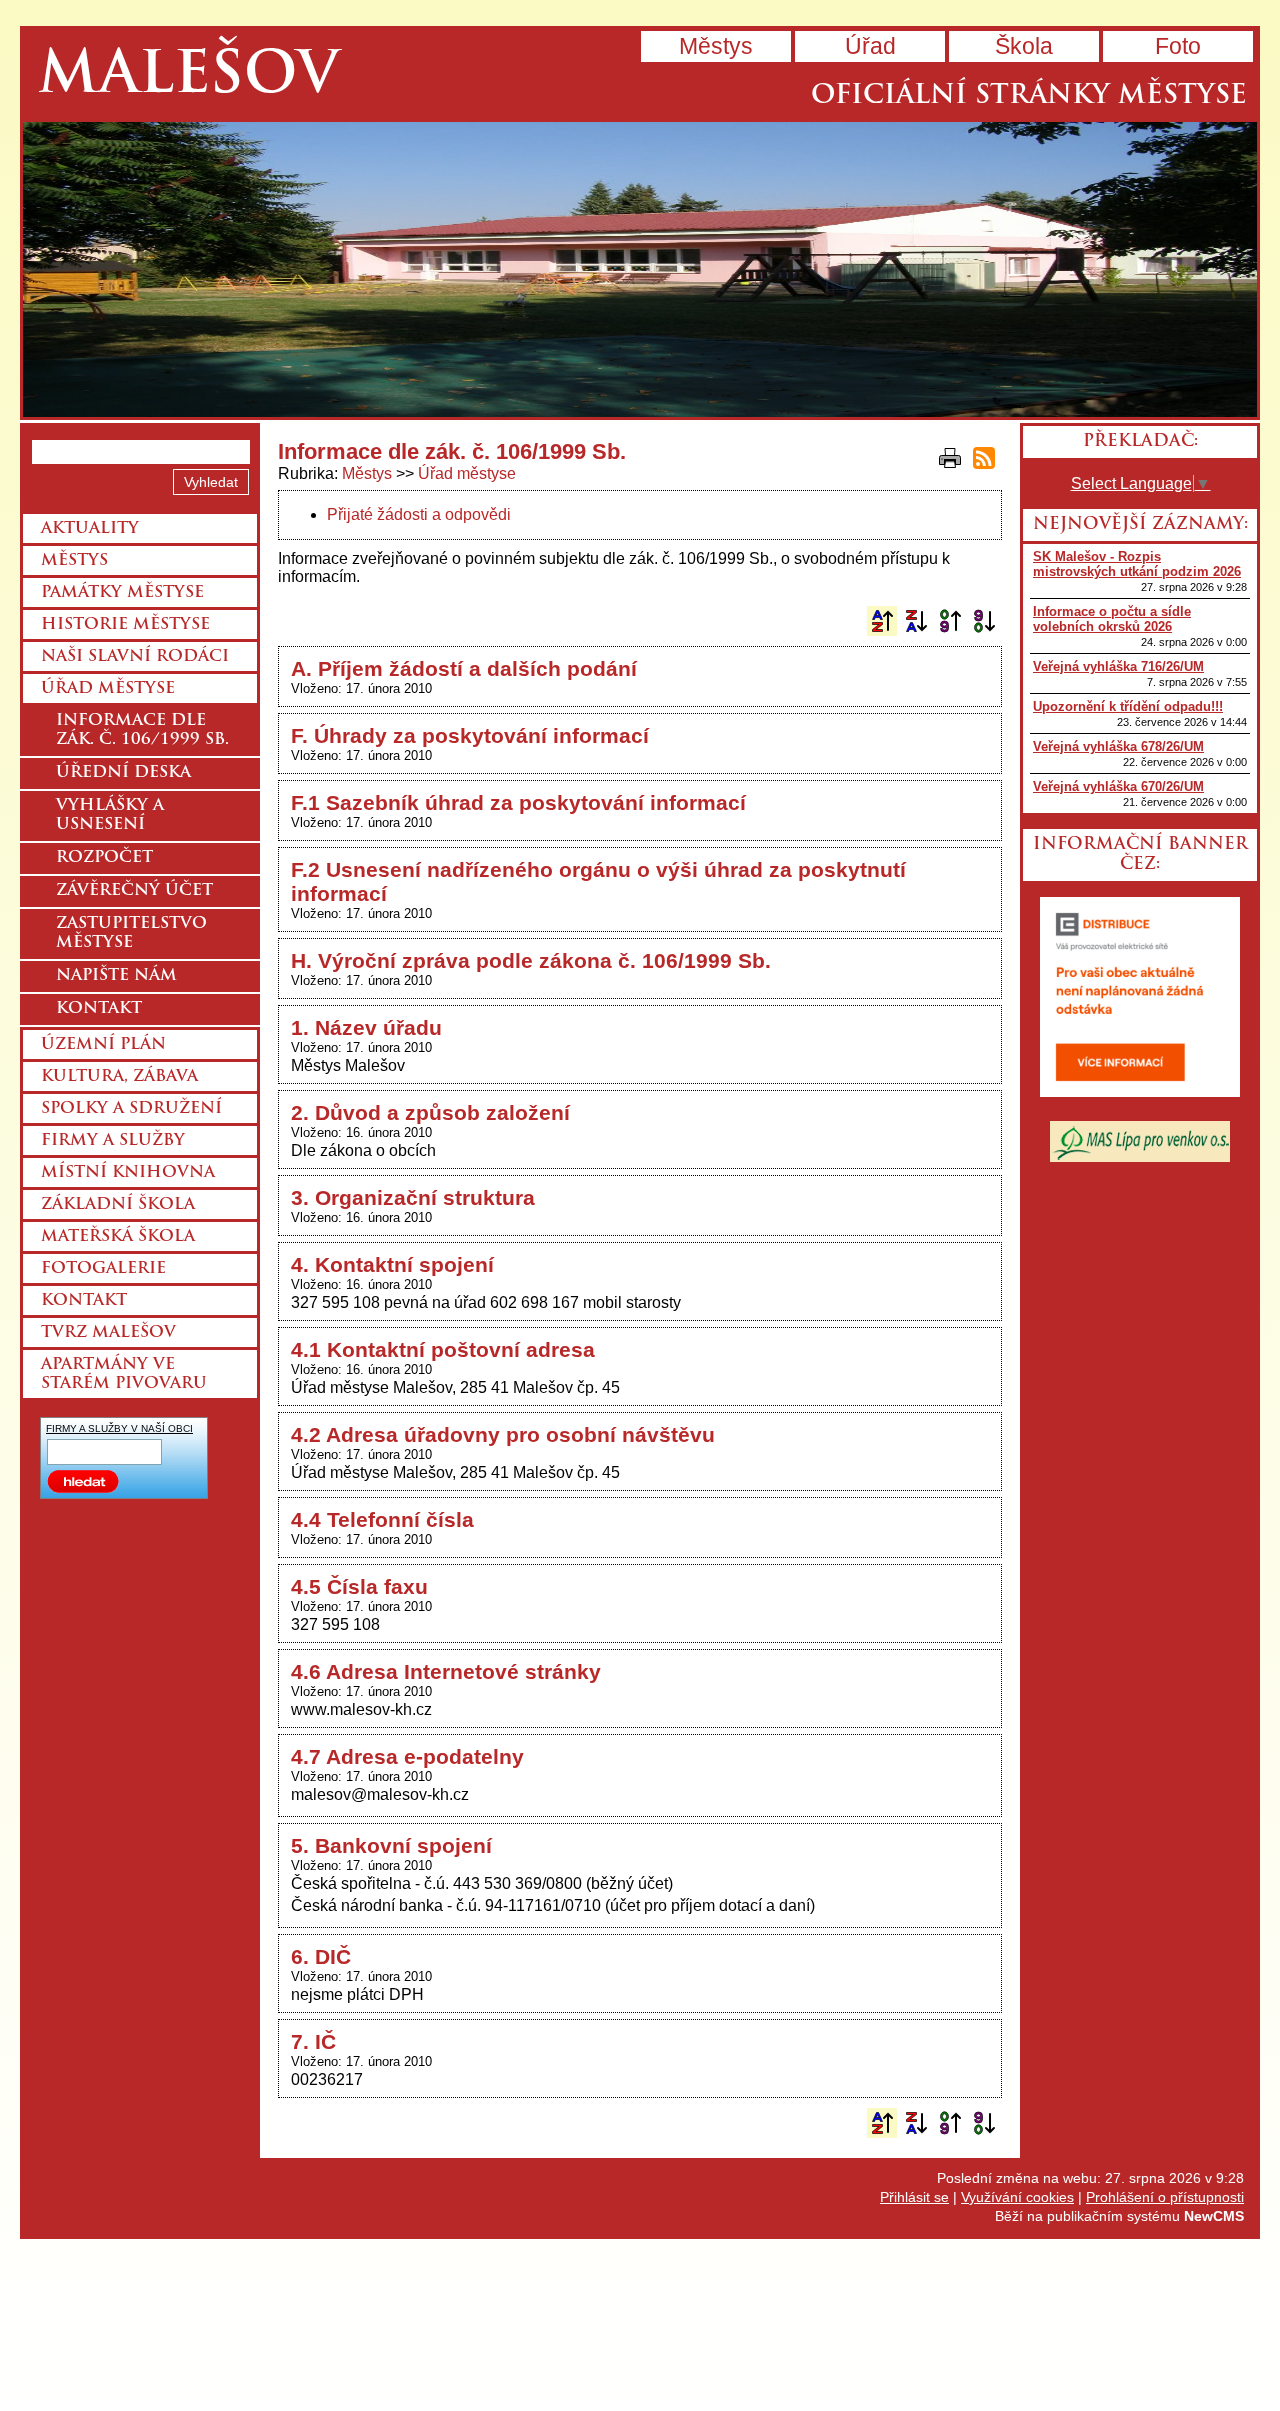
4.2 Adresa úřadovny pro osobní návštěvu (503, 1434)
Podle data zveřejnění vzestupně (950, 621)
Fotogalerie (103, 1269)
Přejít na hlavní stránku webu (640, 269)
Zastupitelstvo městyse (131, 933)
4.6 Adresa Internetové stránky (446, 1671)
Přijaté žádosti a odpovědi (419, 514)
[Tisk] (950, 458)
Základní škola (118, 1205)
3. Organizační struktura (413, 1197)
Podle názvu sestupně (916, 621)
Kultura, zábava (119, 1077)
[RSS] (984, 458)
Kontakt (99, 1009)
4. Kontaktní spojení (392, 1264)
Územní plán (103, 1045)
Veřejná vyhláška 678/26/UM (1118, 746)
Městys (716, 46)
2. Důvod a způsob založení (430, 1112)
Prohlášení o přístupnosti (1165, 2197)
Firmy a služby (113, 1141)
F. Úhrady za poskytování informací (470, 735)
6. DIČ (321, 1956)
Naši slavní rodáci (135, 657)
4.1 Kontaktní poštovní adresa (443, 1349)
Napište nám (116, 976)
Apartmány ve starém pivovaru (124, 1374)
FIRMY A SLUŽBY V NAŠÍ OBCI (119, 1428)
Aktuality (90, 529)
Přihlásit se (914, 2197)
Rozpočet (104, 858)
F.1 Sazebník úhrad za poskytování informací (518, 802)
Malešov (188, 77)
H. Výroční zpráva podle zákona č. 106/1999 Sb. (531, 960)
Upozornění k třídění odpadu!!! (1128, 706)
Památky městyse (122, 593)
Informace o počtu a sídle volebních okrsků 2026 (1112, 619)
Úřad (870, 46)
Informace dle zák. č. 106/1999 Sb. (142, 730)
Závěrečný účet (134, 891)
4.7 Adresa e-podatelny (407, 1756)
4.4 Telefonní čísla (382, 1519)
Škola (1024, 46)
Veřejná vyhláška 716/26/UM (1118, 666)
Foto (1178, 46)
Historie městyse (125, 625)
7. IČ (313, 2041)
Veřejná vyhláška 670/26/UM (1118, 786)
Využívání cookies (1017, 2197)
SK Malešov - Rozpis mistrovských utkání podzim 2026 (1137, 564)
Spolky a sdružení (131, 1109)
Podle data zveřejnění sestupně (984, 621)
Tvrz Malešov (108, 1333)
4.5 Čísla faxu (359, 1586)
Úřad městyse (467, 473)
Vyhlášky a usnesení (110, 815)
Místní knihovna (128, 1173)
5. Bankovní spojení (391, 1845)
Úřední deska (123, 773)
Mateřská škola (118, 1237)
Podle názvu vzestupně (882, 621)
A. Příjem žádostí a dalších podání (464, 668)
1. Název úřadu (366, 1027)
